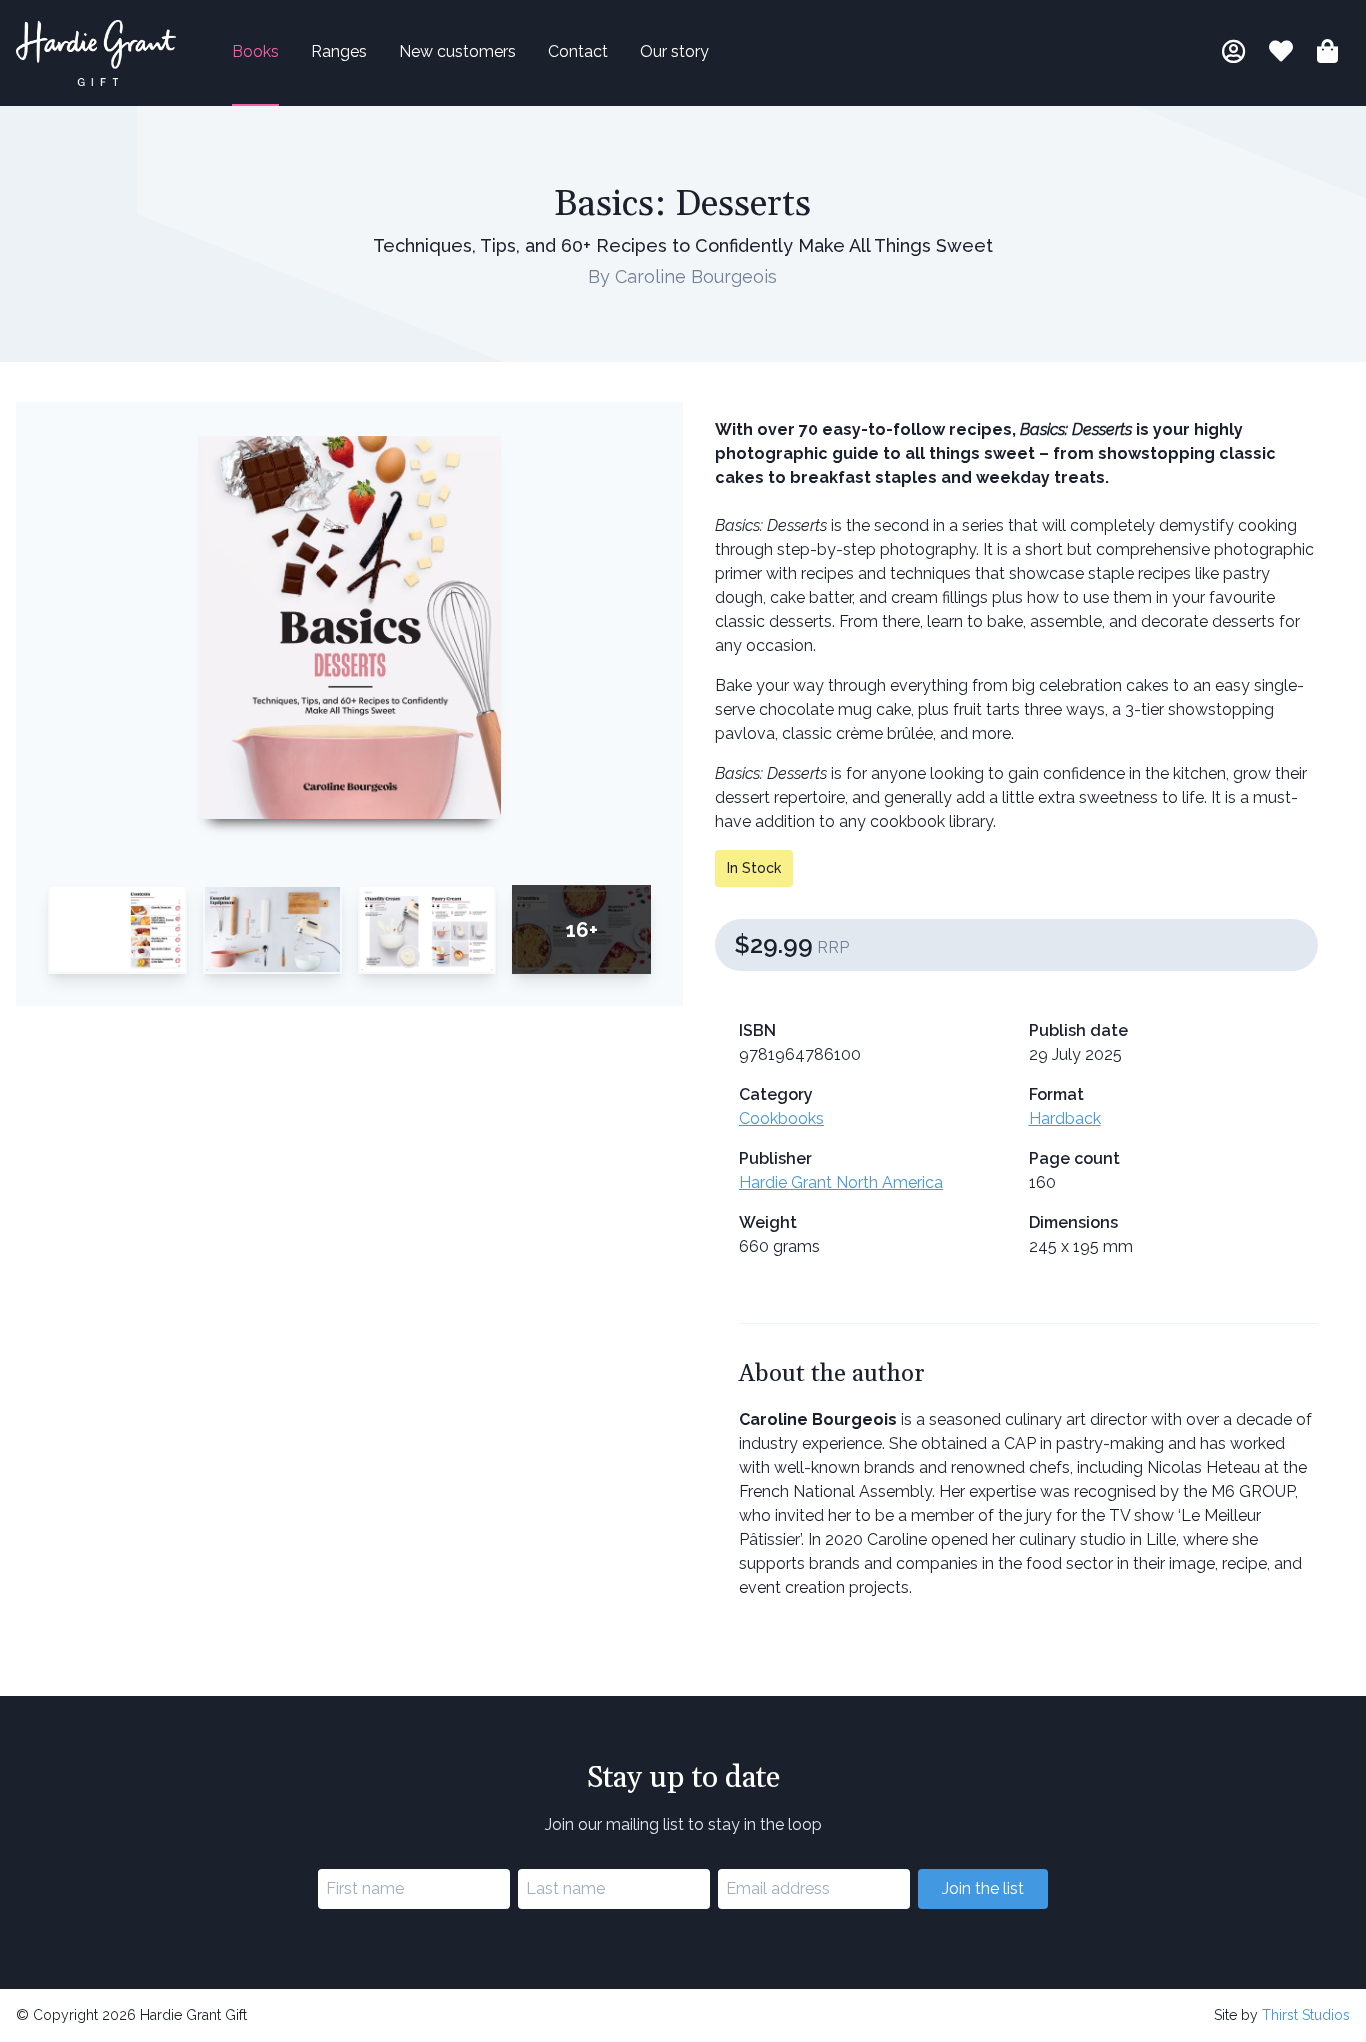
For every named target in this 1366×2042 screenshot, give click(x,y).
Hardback (1065, 1118)
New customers (457, 51)
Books (255, 51)
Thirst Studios (1306, 2015)
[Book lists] (1281, 54)
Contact (578, 51)
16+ (582, 930)
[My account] (1233, 54)
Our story (674, 51)
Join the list (983, 1888)
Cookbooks (781, 1118)
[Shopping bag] (1327, 54)
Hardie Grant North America (841, 1182)
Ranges (339, 51)
